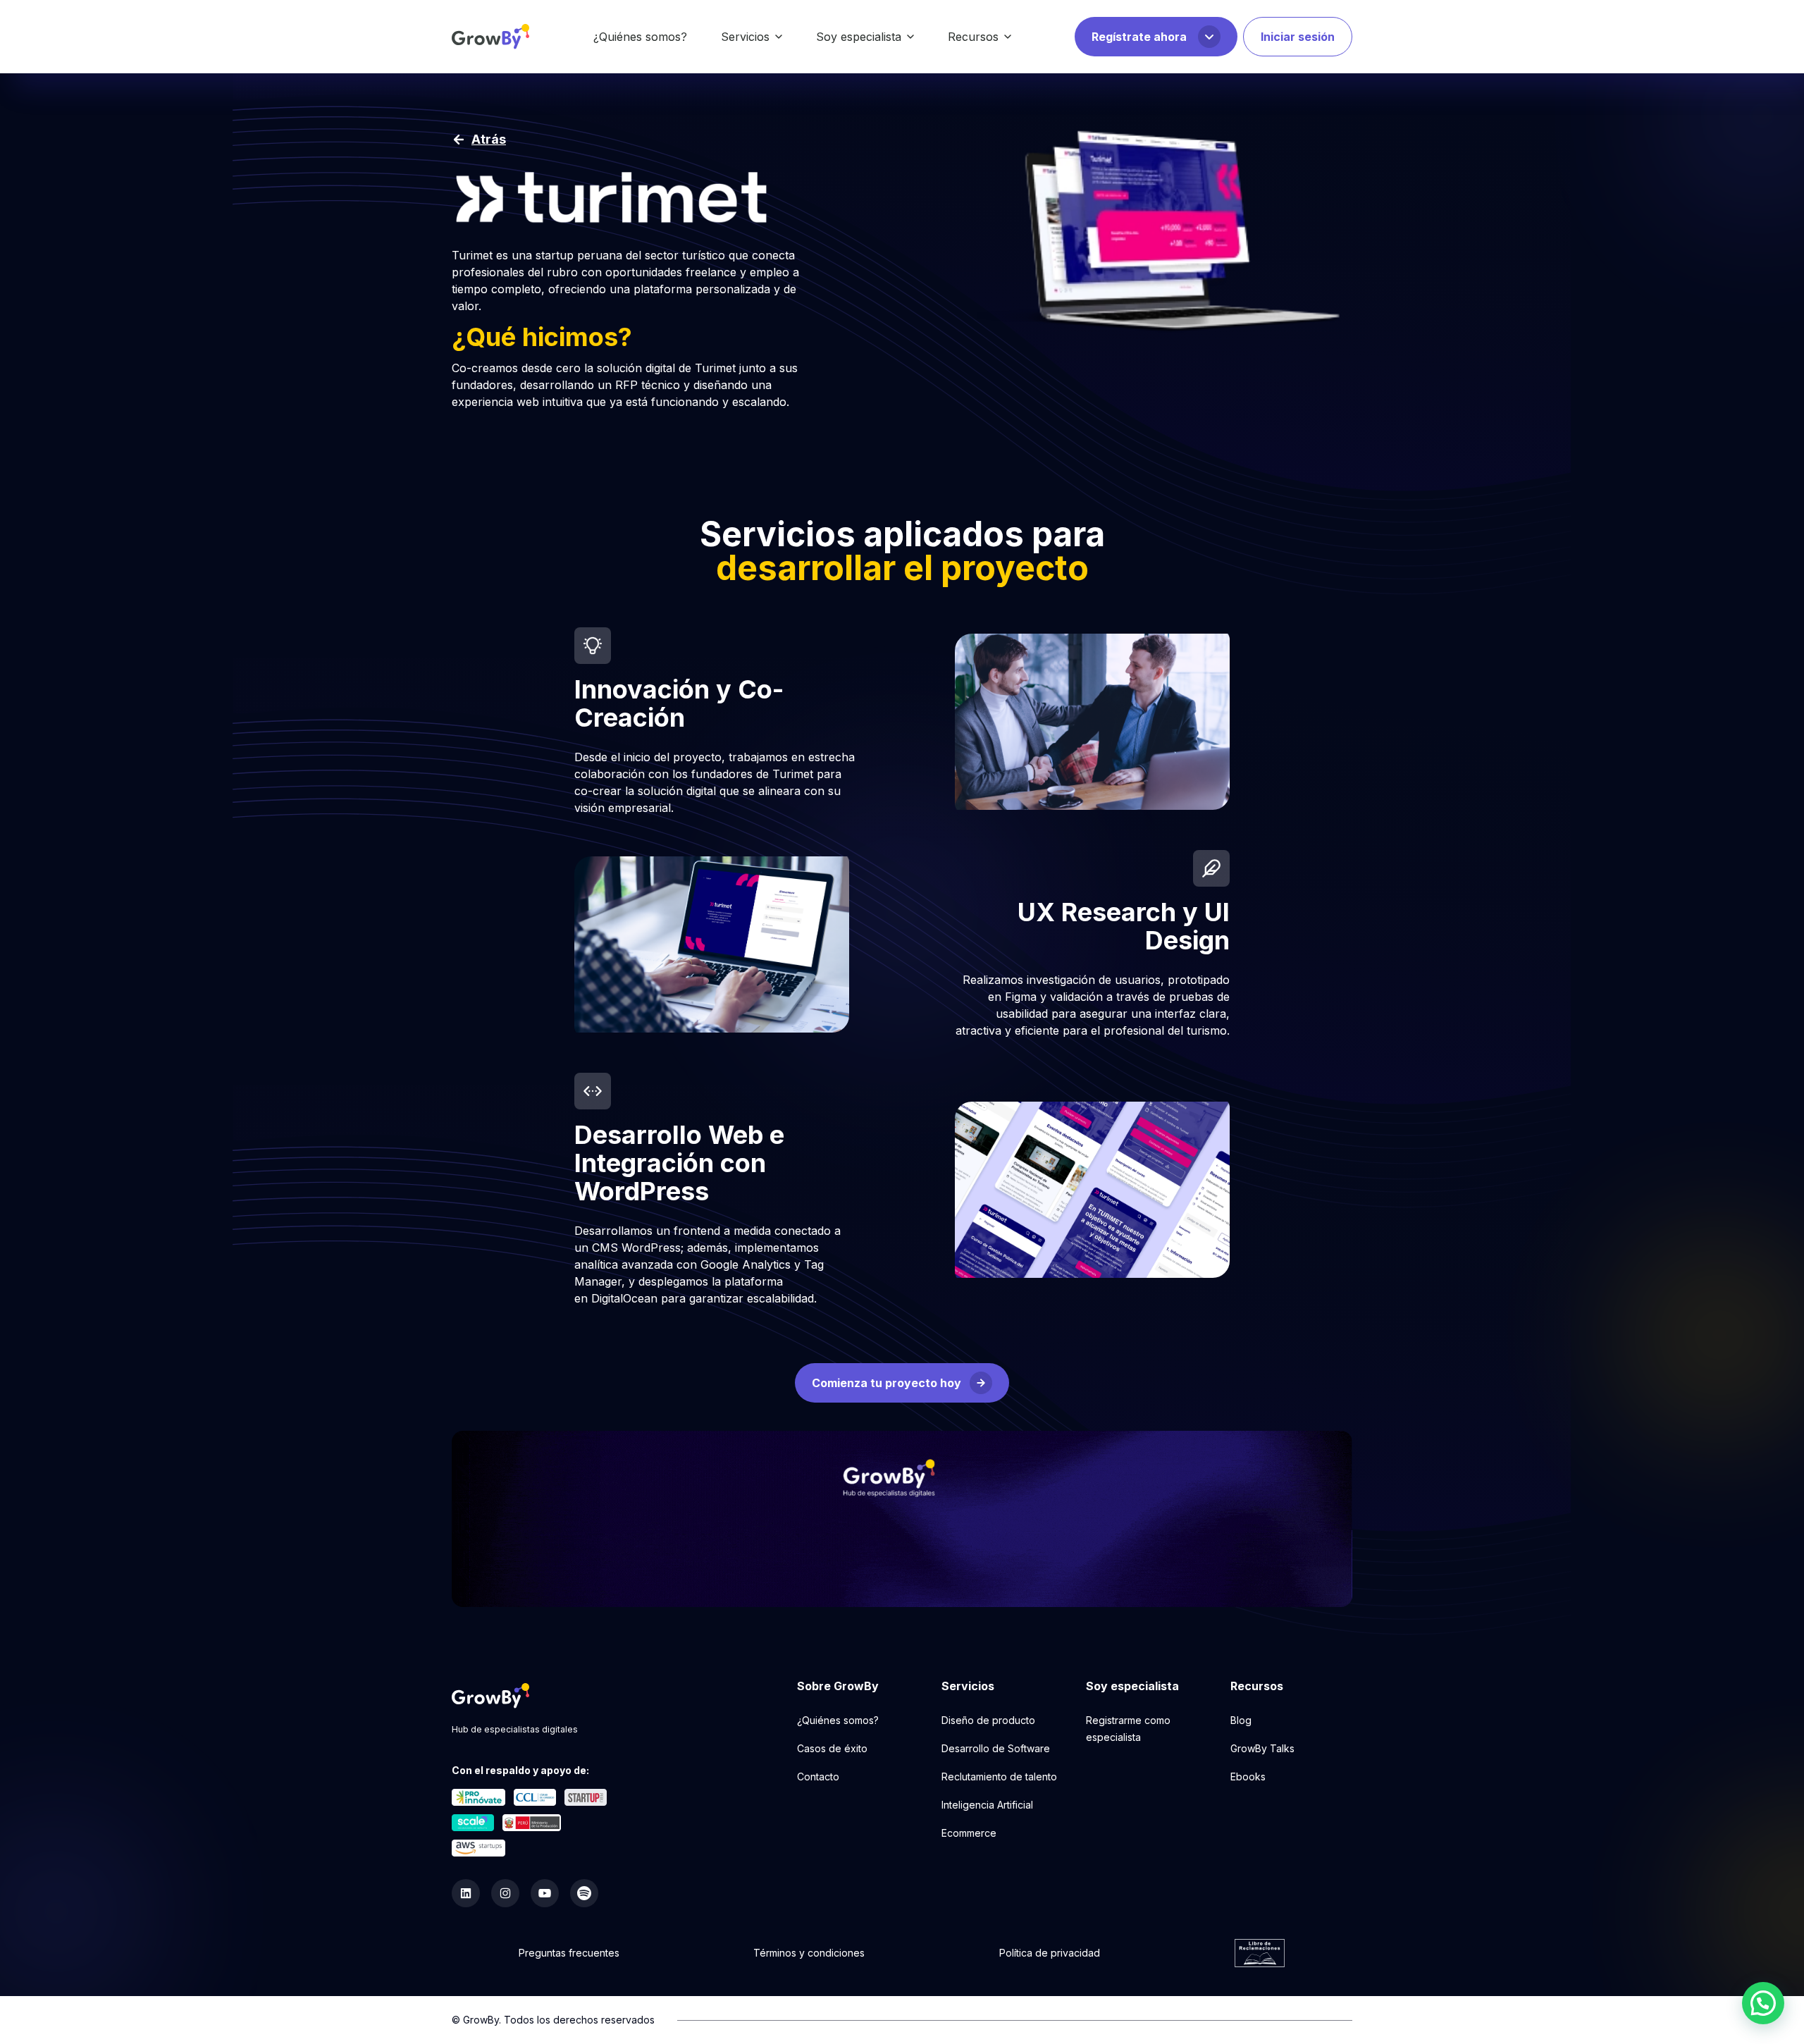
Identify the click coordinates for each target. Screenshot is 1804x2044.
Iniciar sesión (1298, 37)
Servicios (745, 37)
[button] (1763, 2003)
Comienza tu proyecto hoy (886, 1383)
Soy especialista (859, 37)
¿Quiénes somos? (640, 37)
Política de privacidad (1050, 1953)
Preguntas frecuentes (569, 1953)
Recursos (973, 37)
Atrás (489, 139)
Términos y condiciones (809, 1953)
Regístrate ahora (1139, 37)
